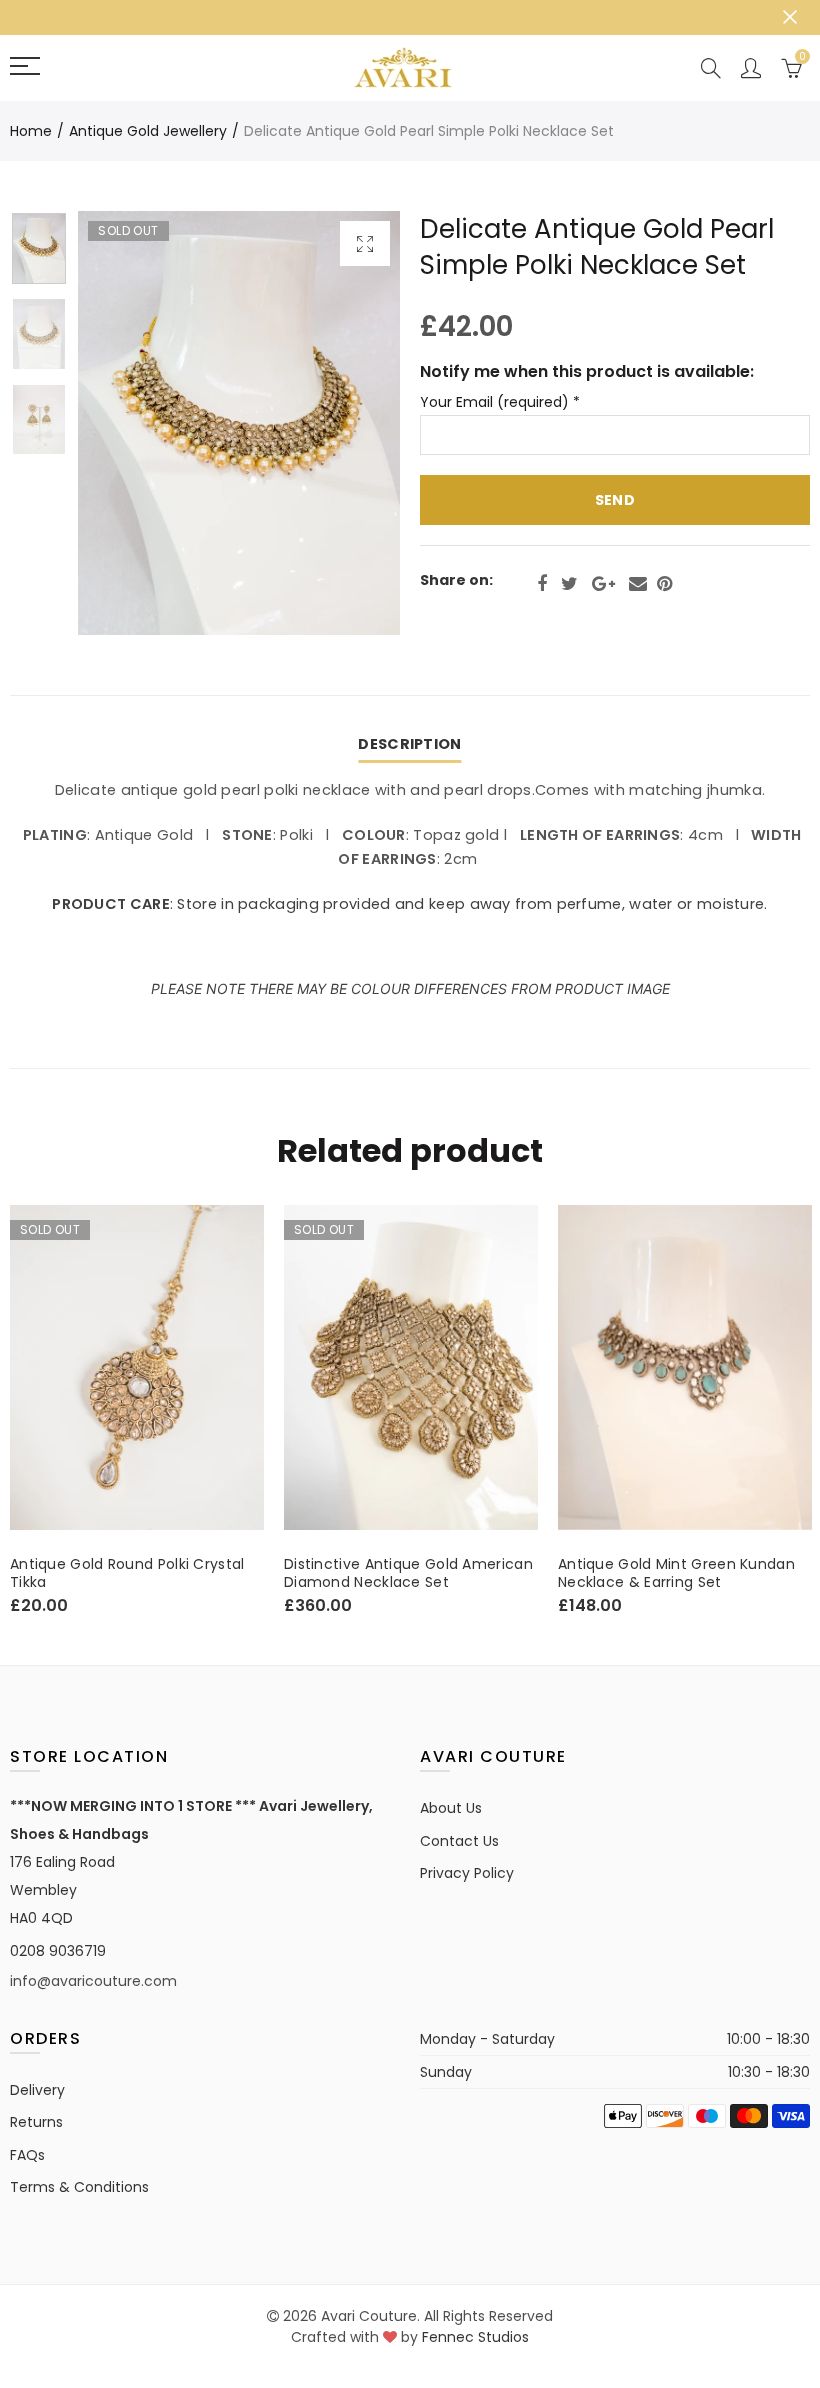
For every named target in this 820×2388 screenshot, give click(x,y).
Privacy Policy (467, 1873)
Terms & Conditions (79, 2187)
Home (31, 131)
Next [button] (346, 423)
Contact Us (459, 1841)
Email (638, 584)
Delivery (37, 2090)
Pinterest (664, 584)
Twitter (569, 584)
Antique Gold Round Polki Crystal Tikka (127, 1573)
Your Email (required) (500, 402)
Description (409, 744)
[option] (239, 425)
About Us (451, 1808)
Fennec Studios (475, 2337)
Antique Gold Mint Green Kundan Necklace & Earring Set (676, 1573)
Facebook (542, 584)
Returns (36, 2122)
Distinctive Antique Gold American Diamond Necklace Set (408, 1573)
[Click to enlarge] (365, 243)
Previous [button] (131, 423)
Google (603, 584)
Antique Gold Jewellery (148, 131)
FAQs (27, 2155)
